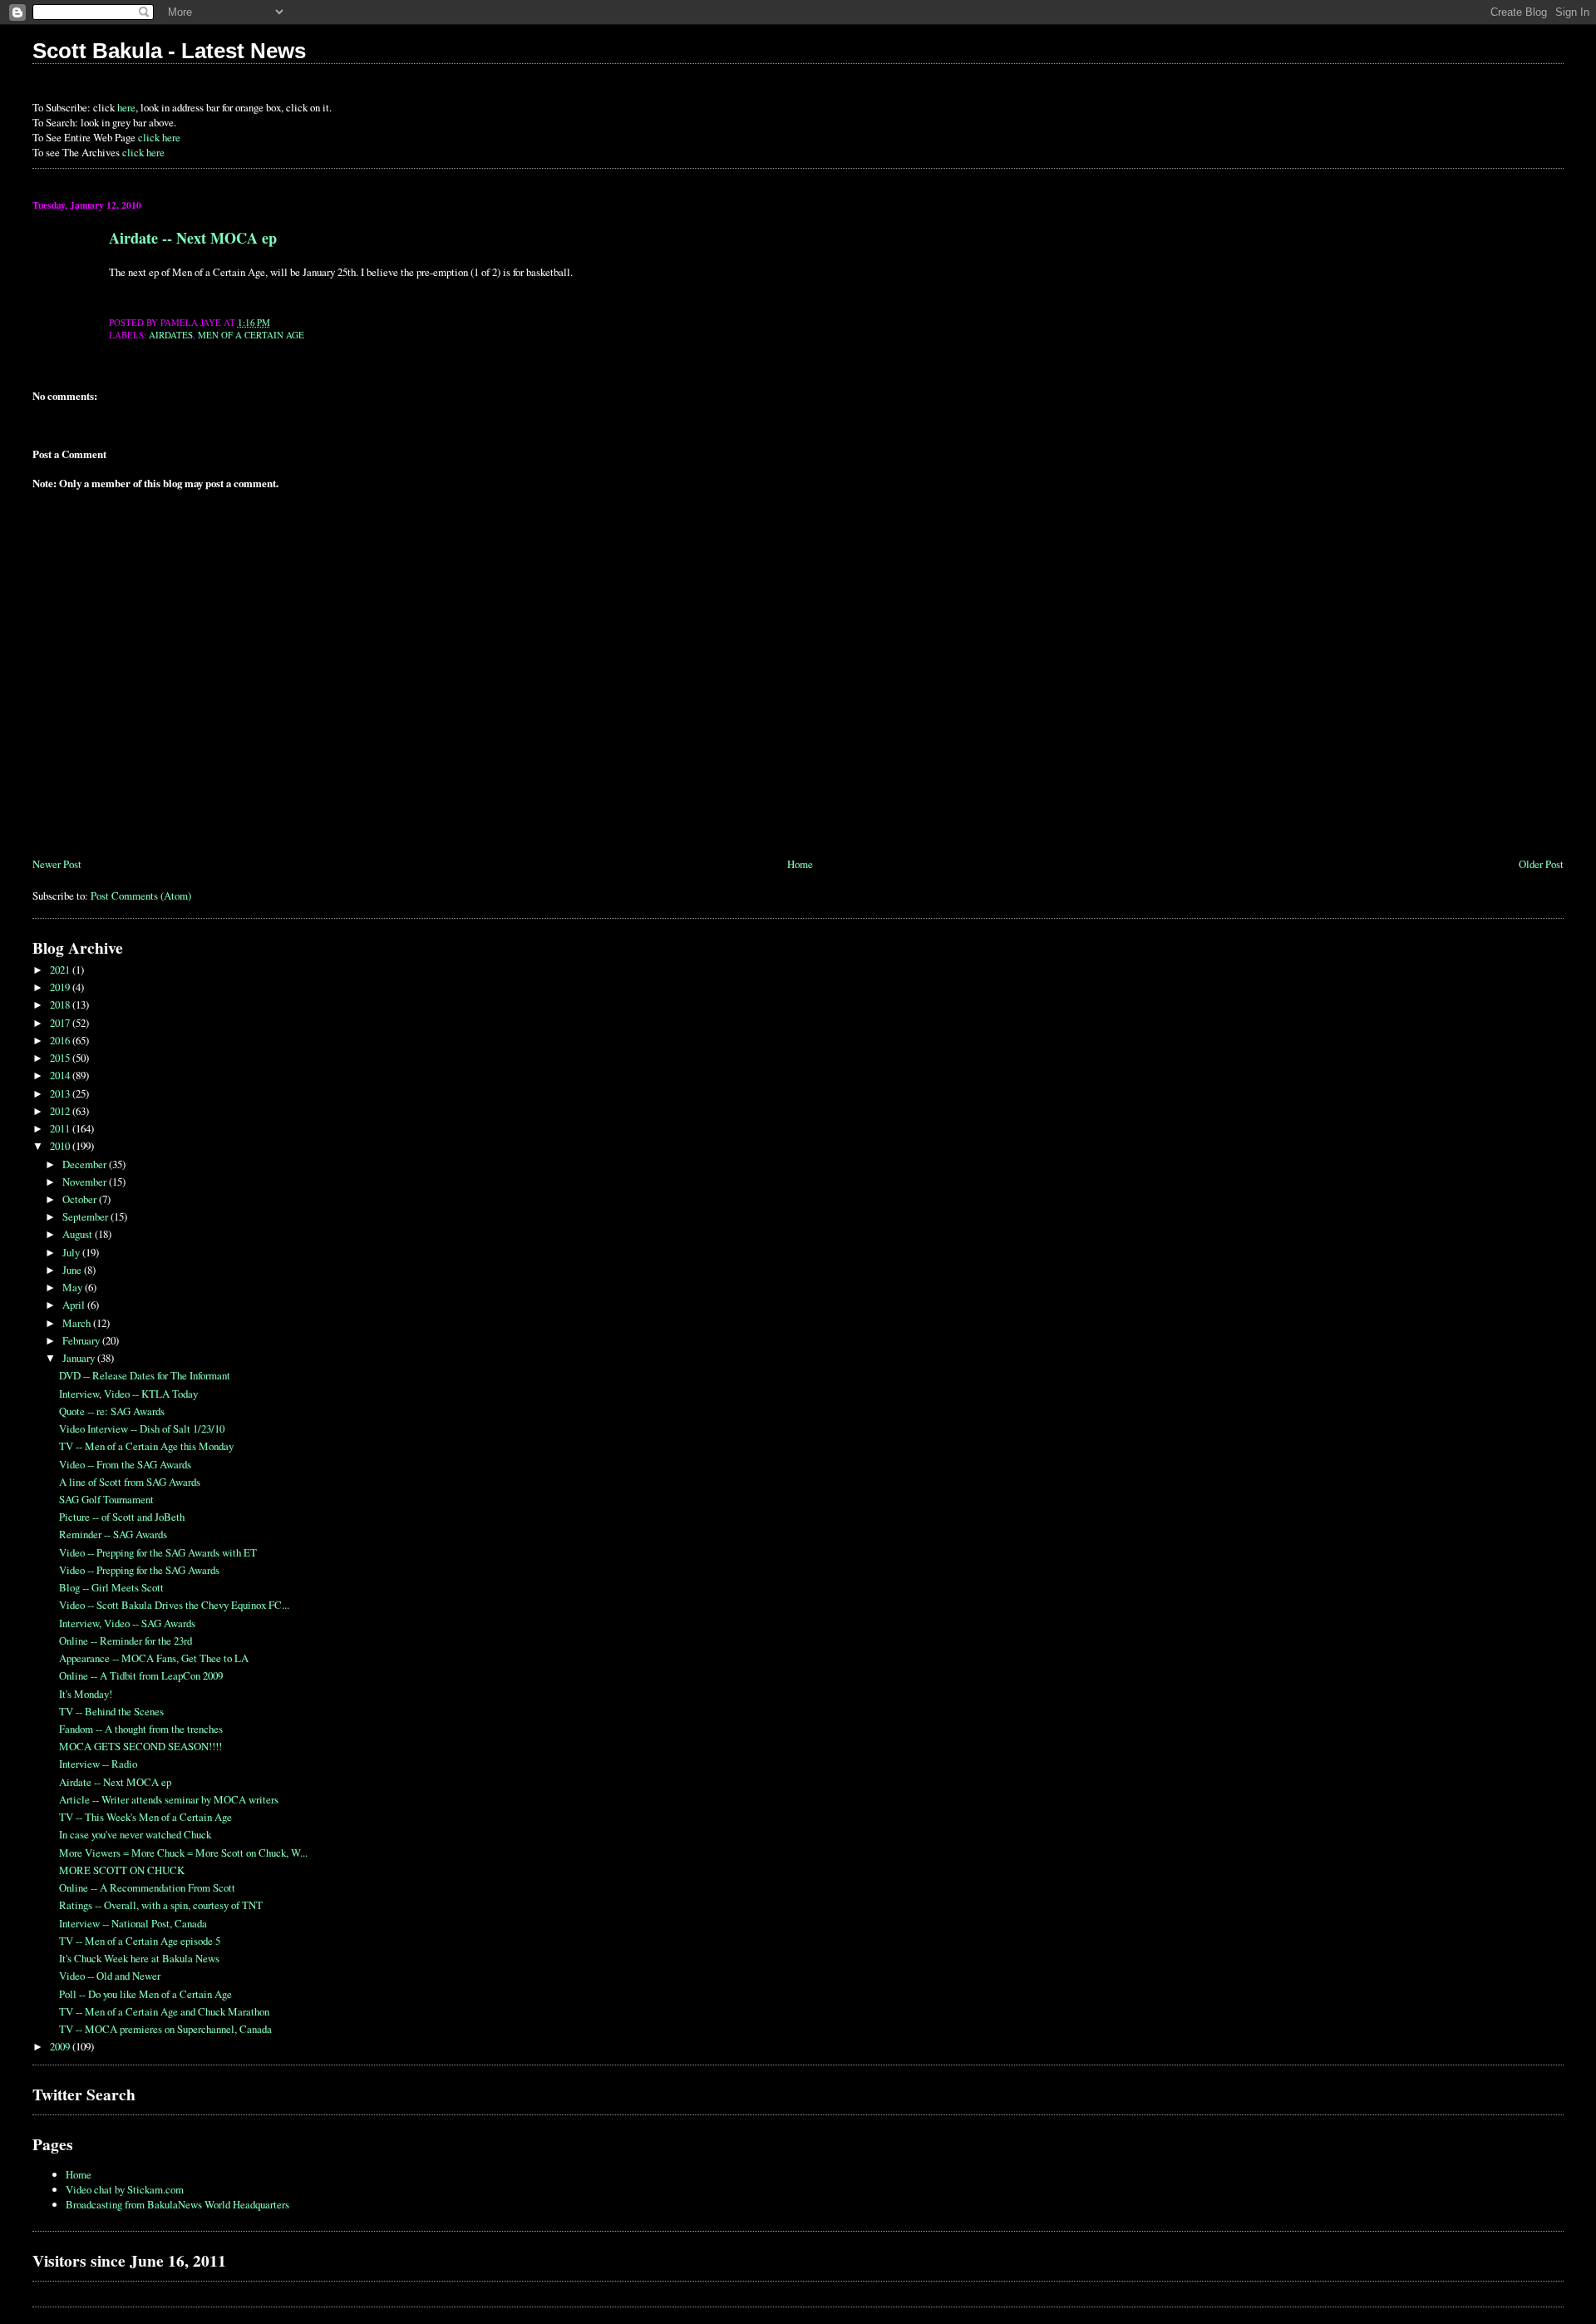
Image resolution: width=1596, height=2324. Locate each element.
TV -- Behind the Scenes (111, 1711)
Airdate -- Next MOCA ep (193, 238)
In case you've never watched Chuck (135, 1834)
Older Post (1541, 864)
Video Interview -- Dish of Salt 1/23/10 (142, 1428)
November (86, 1182)
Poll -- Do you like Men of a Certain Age (145, 1994)
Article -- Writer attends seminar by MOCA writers (169, 1799)
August (79, 1234)
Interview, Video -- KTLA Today (128, 1394)
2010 (61, 1146)
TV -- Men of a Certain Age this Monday (146, 1446)
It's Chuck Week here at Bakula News (139, 1958)
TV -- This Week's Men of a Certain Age (145, 1817)
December (86, 1164)
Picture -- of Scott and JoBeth (122, 1517)
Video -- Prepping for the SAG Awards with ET (158, 1552)
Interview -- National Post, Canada (133, 1923)
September (86, 1216)
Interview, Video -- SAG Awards (127, 1623)
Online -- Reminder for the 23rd (126, 1641)
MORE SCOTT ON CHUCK (122, 1870)
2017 (61, 1023)
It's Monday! (86, 1694)
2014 (61, 1075)
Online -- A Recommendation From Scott (147, 1887)
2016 (61, 1040)
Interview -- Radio (98, 1764)
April (75, 1305)
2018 (61, 1004)
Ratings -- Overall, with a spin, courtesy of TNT (161, 1905)
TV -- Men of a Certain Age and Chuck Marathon (164, 2011)
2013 (61, 1093)
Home (800, 864)
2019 (61, 987)
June (73, 1270)
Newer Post (57, 864)
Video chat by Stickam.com (125, 2189)
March (78, 1323)
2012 (61, 1111)
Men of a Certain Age (251, 335)
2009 (61, 2046)
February (82, 1340)
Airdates (171, 335)
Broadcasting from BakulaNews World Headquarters (177, 2204)
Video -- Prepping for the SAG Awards (139, 1570)
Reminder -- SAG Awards (113, 1534)
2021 (61, 970)
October (81, 1199)
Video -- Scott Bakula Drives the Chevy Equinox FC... (174, 1605)
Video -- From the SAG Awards (125, 1464)
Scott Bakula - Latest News (169, 51)
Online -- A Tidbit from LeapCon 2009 (141, 1675)
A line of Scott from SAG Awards (130, 1482)
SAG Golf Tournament (106, 1499)
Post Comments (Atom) (141, 896)
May (74, 1287)
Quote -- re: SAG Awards (112, 1411)
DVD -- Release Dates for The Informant (145, 1375)
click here (159, 137)
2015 (61, 1058)
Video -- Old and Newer (110, 1976)
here (126, 107)
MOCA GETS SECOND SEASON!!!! (140, 1746)
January (80, 1358)
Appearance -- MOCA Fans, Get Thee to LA (154, 1658)
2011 (61, 1128)
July (72, 1252)
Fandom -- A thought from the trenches (141, 1729)
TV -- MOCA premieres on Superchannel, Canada (165, 2029)
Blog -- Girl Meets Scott (111, 1587)
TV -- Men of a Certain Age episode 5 (140, 1941)
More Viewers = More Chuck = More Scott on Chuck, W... (183, 1853)
